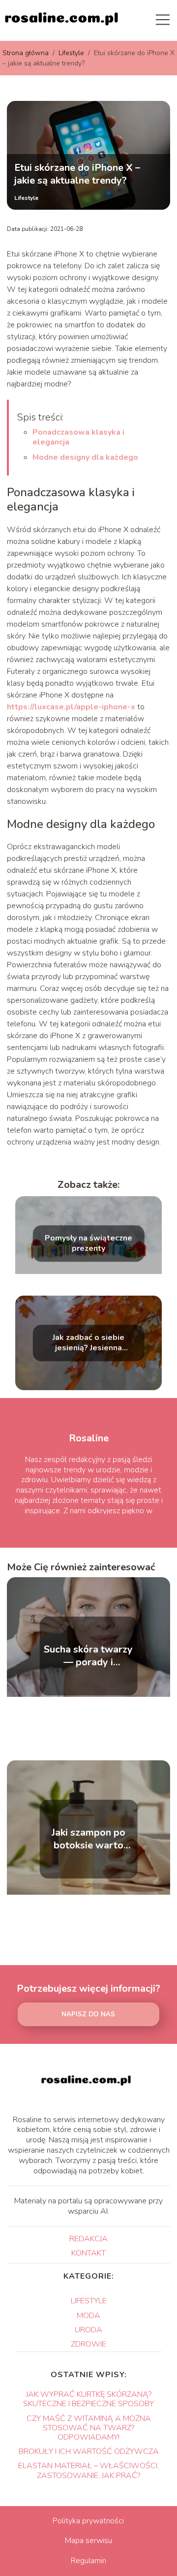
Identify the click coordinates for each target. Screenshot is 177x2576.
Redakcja (88, 2239)
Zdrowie (88, 2344)
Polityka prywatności (88, 2521)
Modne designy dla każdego (85, 457)
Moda (88, 2316)
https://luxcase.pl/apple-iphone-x (71, 707)
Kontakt (88, 2253)
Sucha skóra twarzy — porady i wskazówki (88, 1656)
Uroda (88, 2330)
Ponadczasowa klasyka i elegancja (78, 437)
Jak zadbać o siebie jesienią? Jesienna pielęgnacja (88, 1343)
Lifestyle (72, 53)
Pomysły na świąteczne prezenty (88, 1244)
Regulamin (88, 2561)
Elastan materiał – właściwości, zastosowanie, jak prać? (88, 2470)
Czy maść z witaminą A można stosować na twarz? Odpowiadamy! (89, 2428)
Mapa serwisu (88, 2541)
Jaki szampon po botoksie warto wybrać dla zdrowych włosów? (88, 1839)
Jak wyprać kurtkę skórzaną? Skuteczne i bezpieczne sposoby (88, 2399)
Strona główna (27, 53)
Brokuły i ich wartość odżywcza (89, 2451)
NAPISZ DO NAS (88, 2014)
